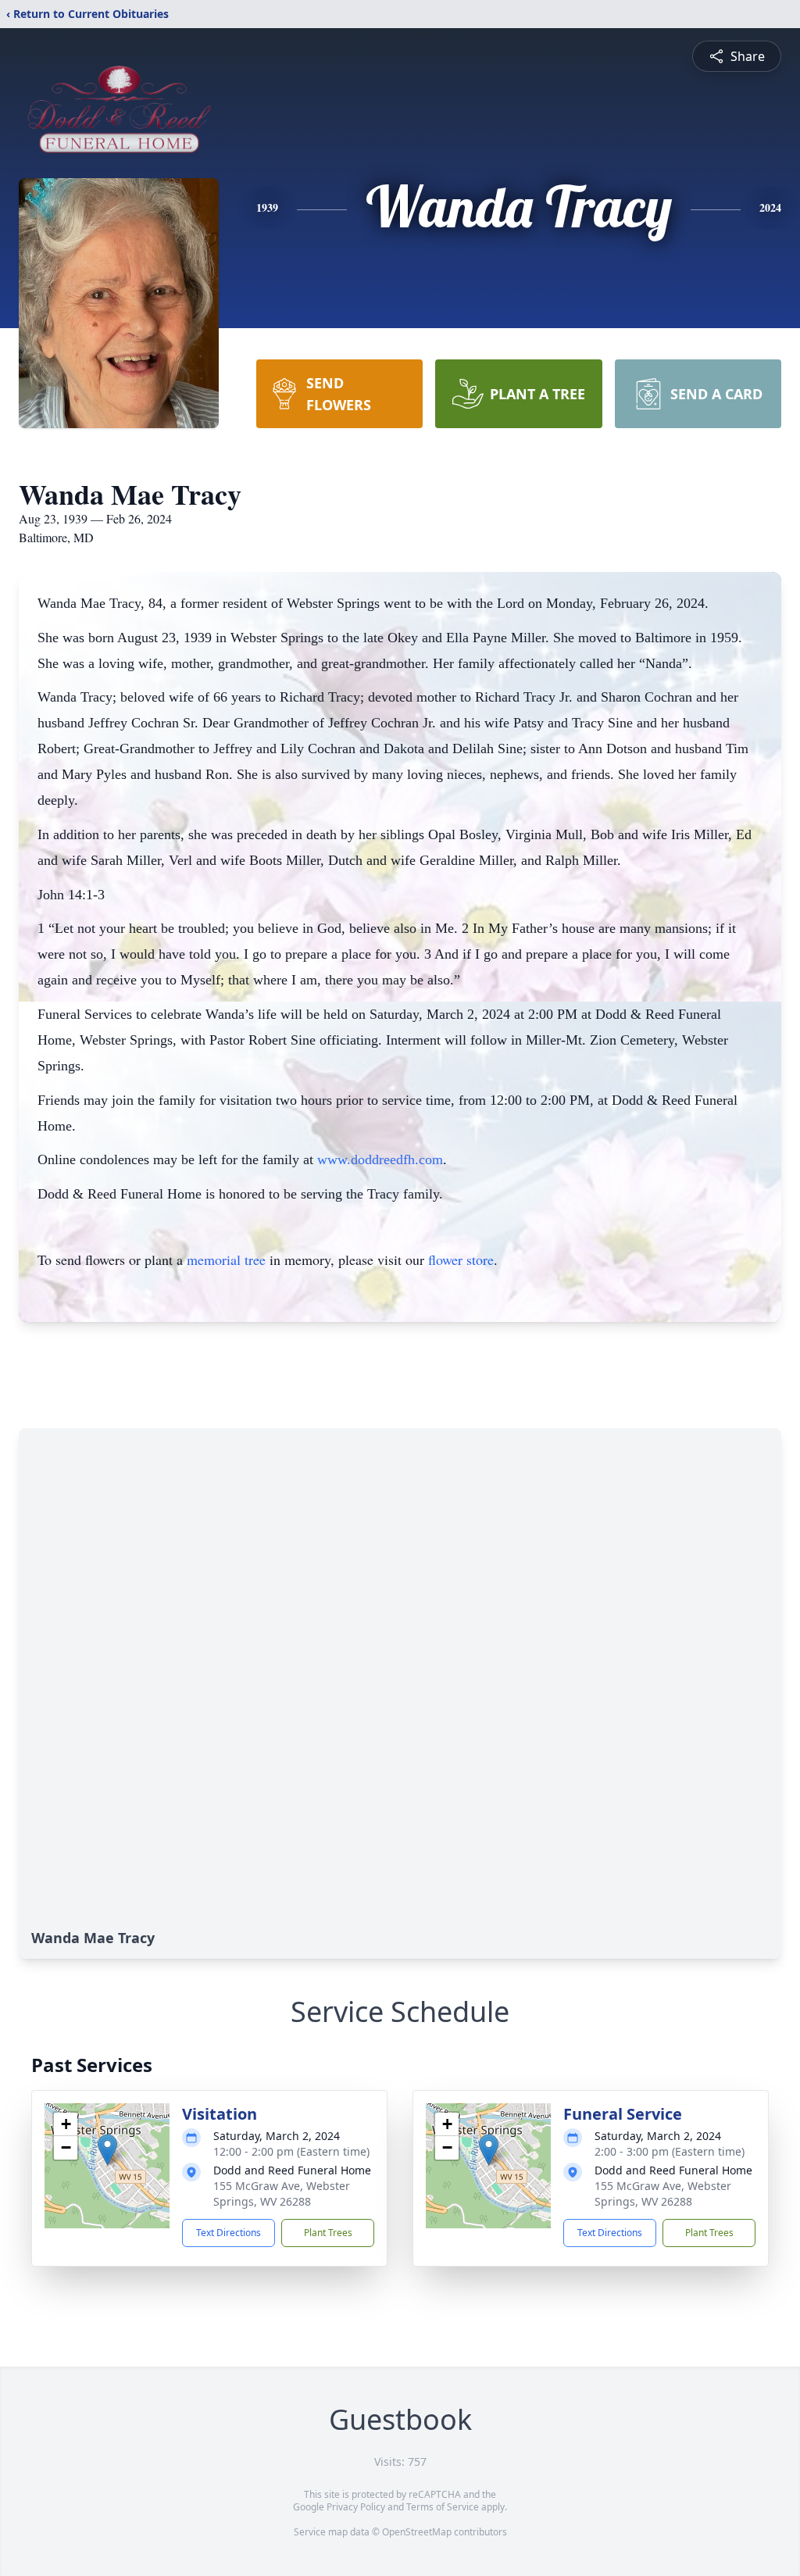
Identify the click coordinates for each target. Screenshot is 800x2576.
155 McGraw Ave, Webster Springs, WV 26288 (282, 2194)
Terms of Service (443, 2507)
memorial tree (226, 1259)
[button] (107, 2150)
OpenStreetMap (417, 2532)
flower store (461, 1259)
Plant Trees (328, 2233)
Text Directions (229, 2233)
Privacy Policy (356, 2507)
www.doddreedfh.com (380, 1159)
